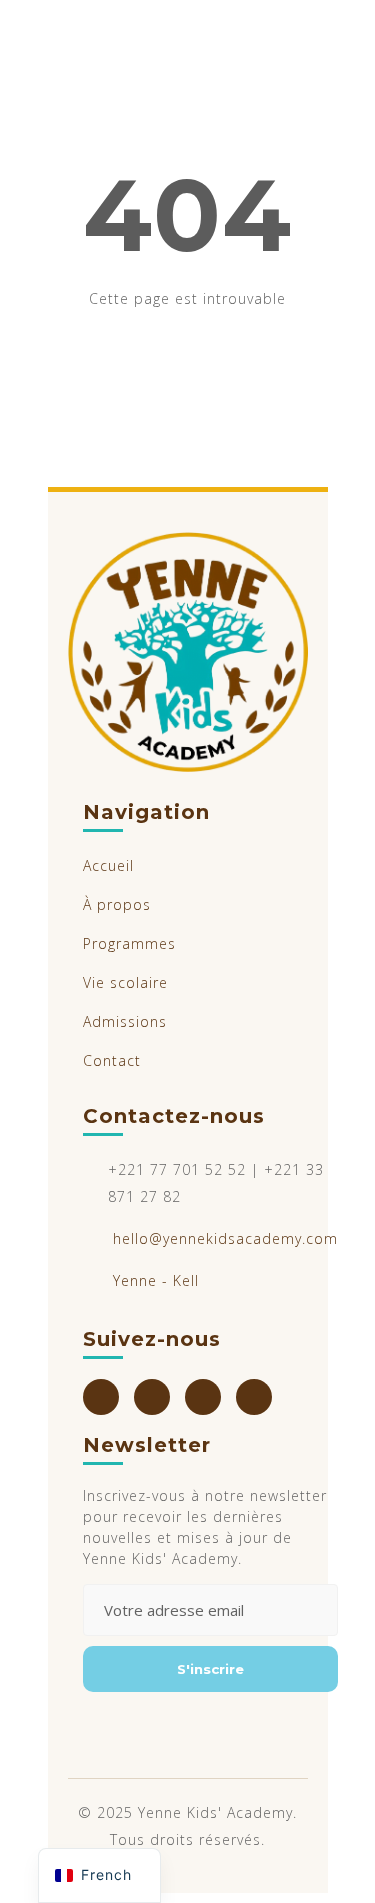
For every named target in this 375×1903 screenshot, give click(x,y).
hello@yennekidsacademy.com (225, 1238)
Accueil (108, 865)
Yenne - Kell (156, 1280)
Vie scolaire (125, 982)
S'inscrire (210, 1669)
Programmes (129, 943)
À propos (117, 904)
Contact (112, 1060)
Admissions (125, 1021)
